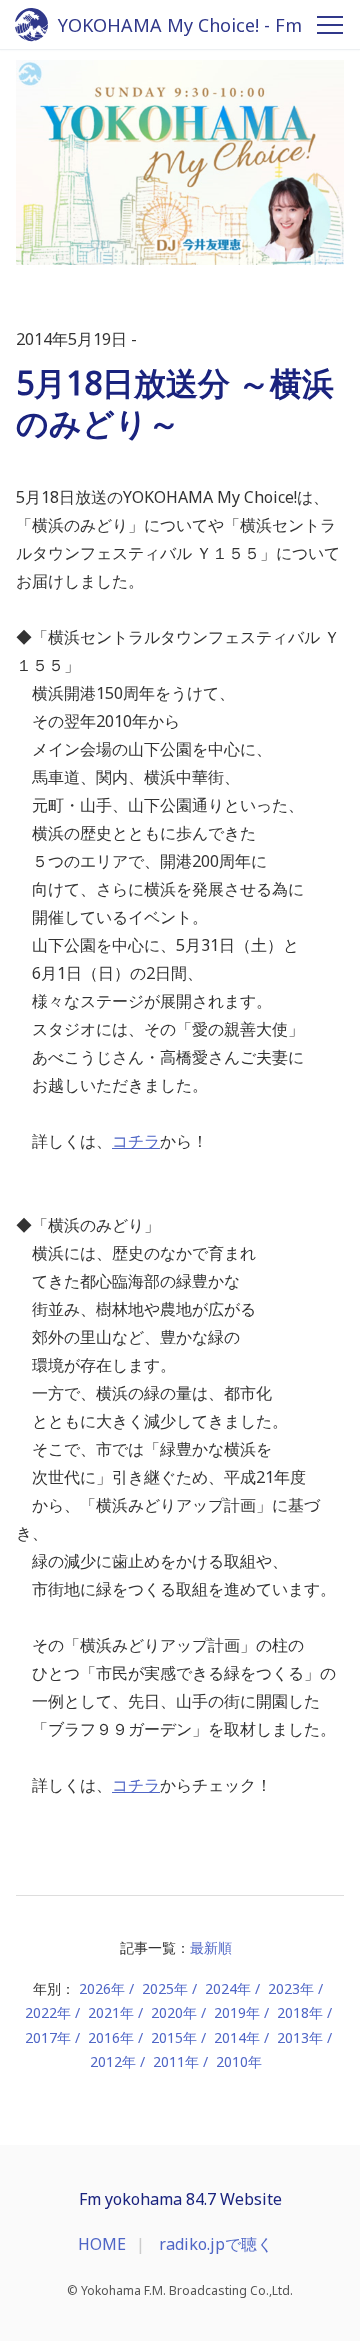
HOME (102, 2244)
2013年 (300, 2037)
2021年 (111, 2012)
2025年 (165, 1988)
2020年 (174, 2012)
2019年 (237, 2012)
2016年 (111, 2037)
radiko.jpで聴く (216, 2244)
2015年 (174, 2037)
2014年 (237, 2037)
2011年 (176, 2061)
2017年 (48, 2037)
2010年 (239, 2061)
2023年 (291, 1988)
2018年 (300, 2012)
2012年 (113, 2061)
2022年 (48, 2012)
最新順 (211, 1947)
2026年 (102, 1988)
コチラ (136, 1141)
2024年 (228, 1988)
